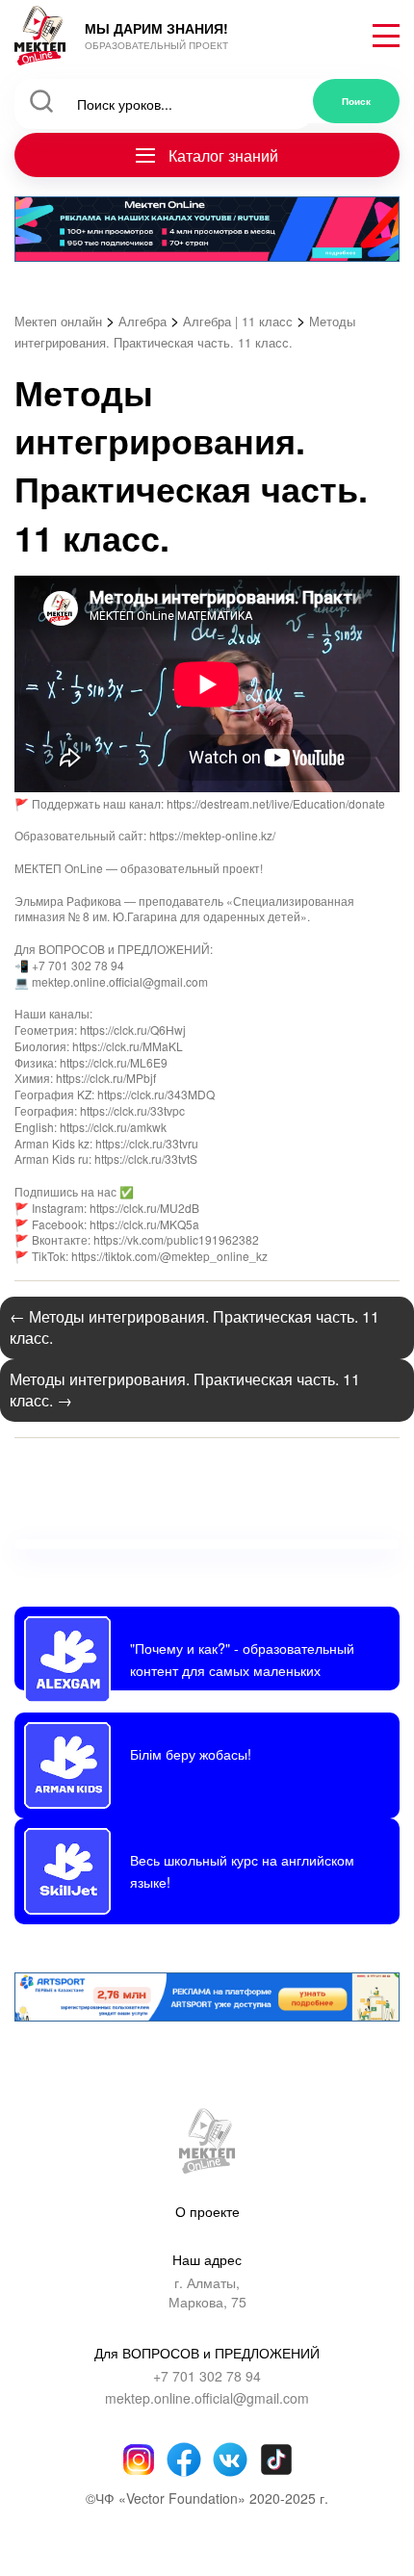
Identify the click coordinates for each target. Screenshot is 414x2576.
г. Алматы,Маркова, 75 (207, 2293)
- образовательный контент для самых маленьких (242, 1658)
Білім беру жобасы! (191, 1753)
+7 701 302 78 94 (207, 2376)
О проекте (207, 2211)
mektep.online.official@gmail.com (207, 2398)
